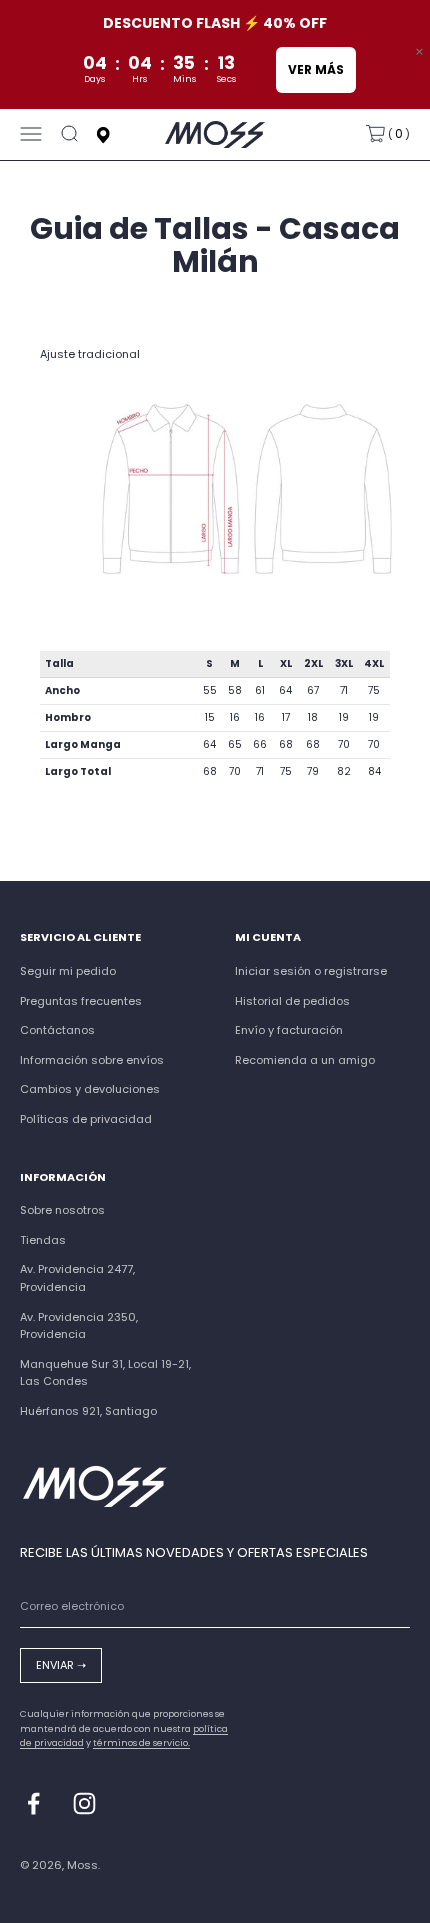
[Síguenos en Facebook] (33, 1803)
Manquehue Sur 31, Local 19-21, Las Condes (105, 1373)
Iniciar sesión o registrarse (311, 971)
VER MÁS (316, 69)
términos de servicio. (141, 1743)
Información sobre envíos (92, 1060)
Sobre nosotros (62, 1210)
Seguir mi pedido (68, 971)
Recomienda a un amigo (305, 1060)
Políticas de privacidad (86, 1119)
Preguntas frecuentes (81, 1001)
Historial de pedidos (292, 1001)
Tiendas (43, 1240)
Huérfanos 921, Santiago (88, 1411)
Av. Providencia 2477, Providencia (77, 1278)
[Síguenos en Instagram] (84, 1803)
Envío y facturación (289, 1030)
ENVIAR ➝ (61, 1665)
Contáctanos (57, 1030)
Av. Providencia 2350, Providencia (79, 1326)
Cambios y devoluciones (90, 1089)
